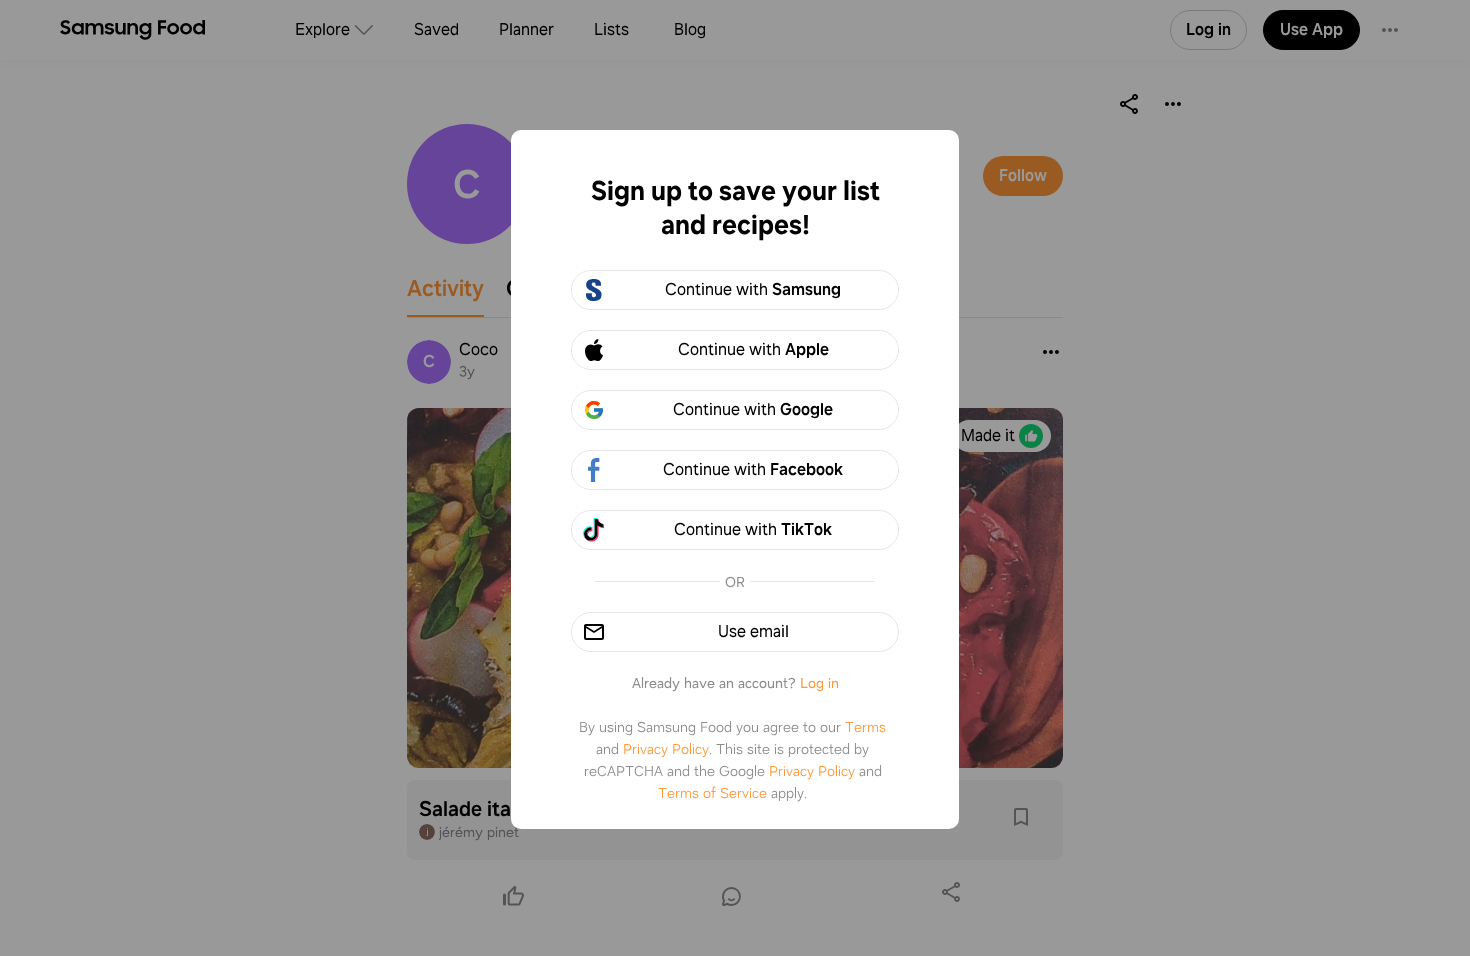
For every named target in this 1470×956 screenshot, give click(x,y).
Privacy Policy (666, 749)
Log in (819, 683)
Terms (865, 727)
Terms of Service (712, 793)
